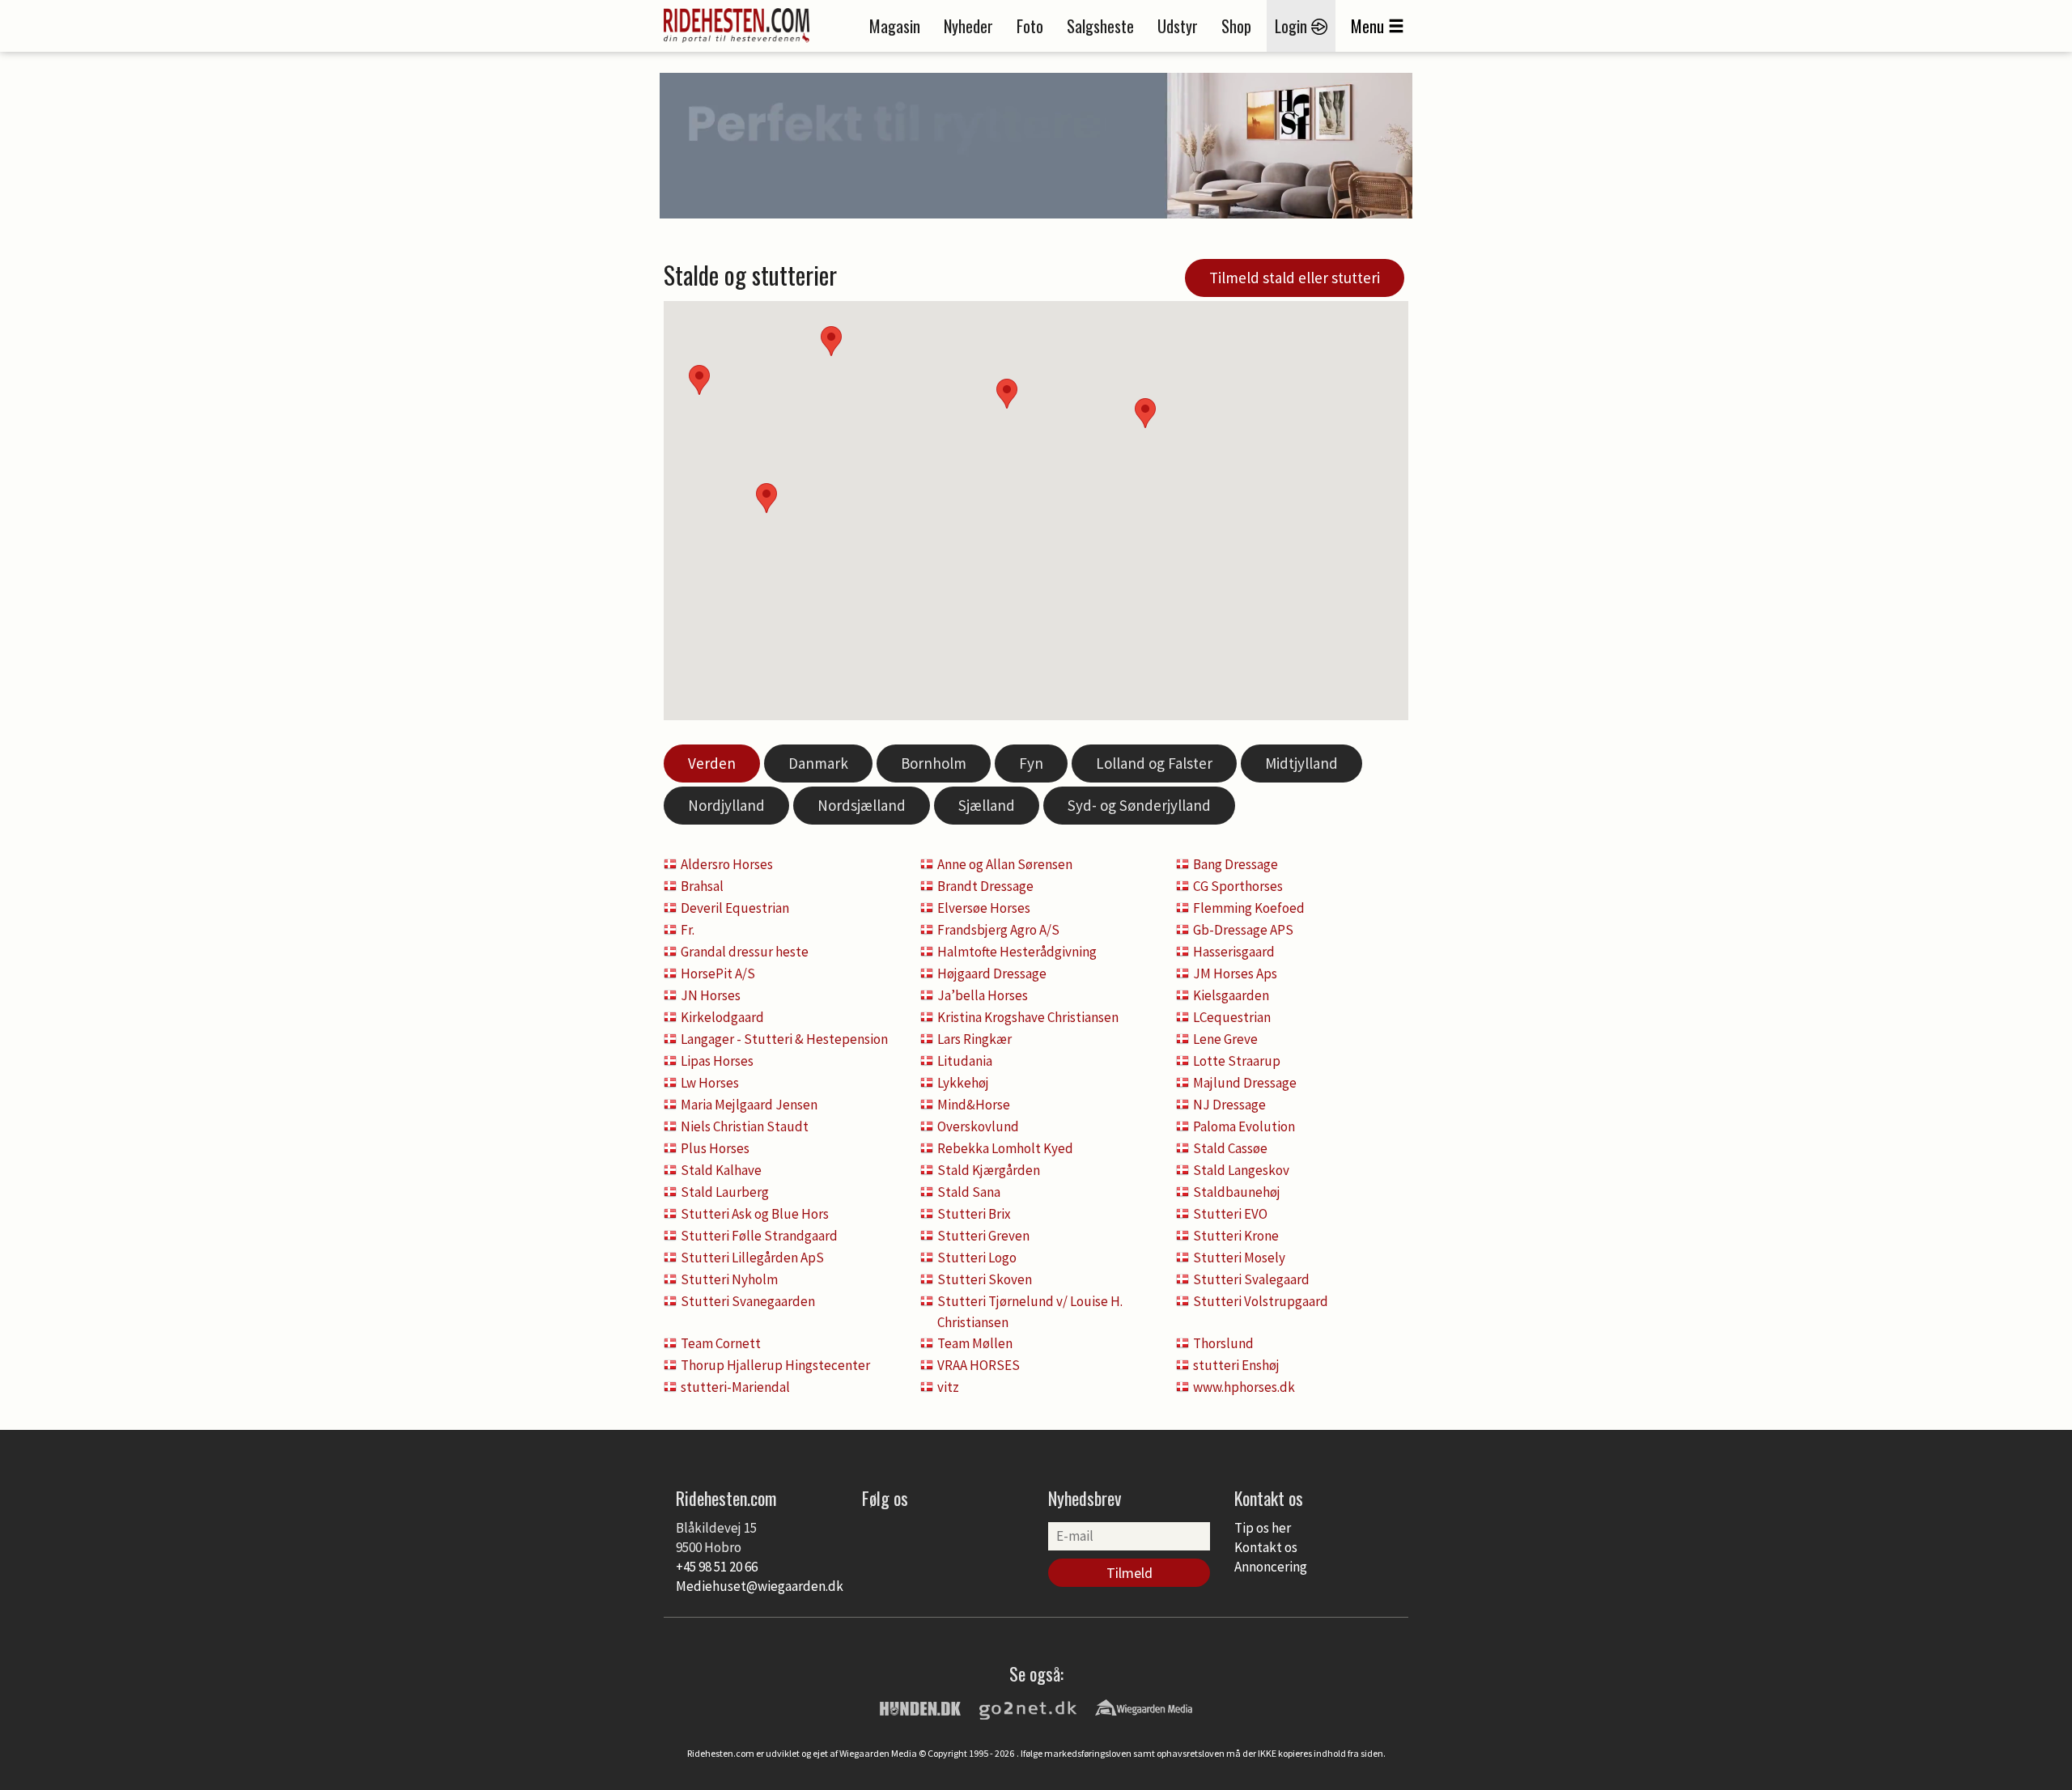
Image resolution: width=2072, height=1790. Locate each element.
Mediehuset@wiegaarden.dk (760, 1586)
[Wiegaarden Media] (1144, 1707)
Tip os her (1263, 1528)
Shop (1236, 26)
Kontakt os (1266, 1547)
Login (1293, 26)
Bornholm (934, 763)
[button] (1145, 413)
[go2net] (1028, 1707)
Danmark (818, 763)
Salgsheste (1100, 26)
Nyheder (968, 26)
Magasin (895, 26)
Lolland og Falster (1154, 763)
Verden (712, 763)
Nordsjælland (862, 805)
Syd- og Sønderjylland (1139, 805)
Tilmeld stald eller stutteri (1295, 278)
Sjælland (987, 805)
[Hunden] (920, 1707)
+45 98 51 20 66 (717, 1567)
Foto (1030, 26)
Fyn (1031, 763)
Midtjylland (1301, 763)
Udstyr (1178, 26)
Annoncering (1271, 1567)
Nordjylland (726, 805)
